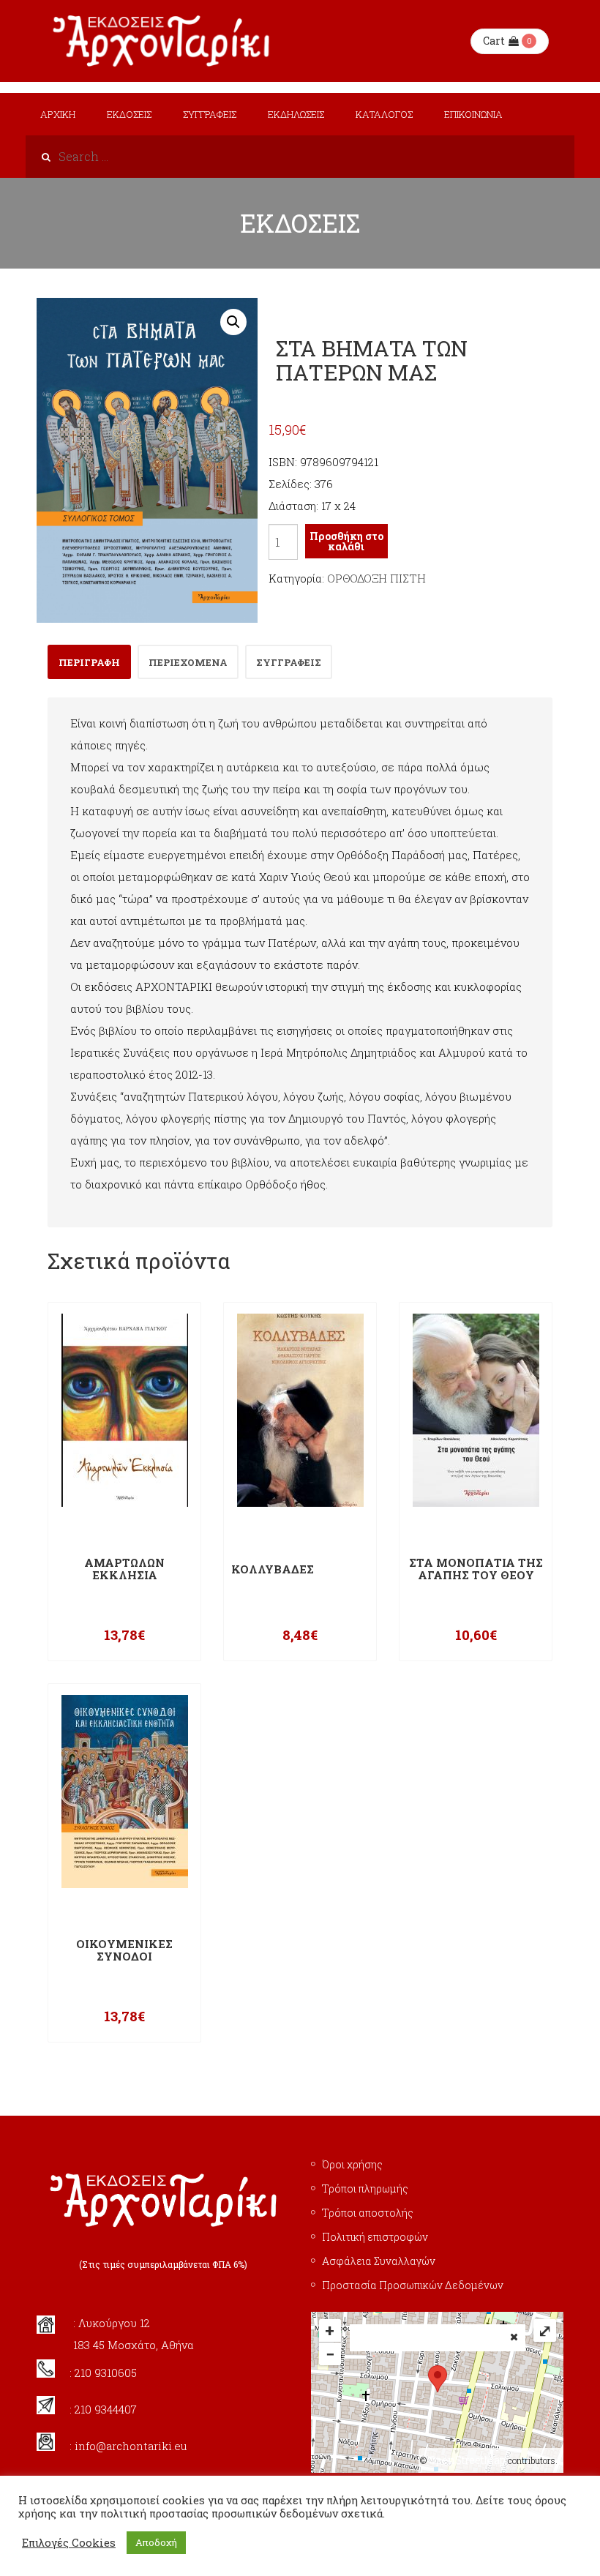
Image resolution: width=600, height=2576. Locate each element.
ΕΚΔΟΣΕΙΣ (129, 114)
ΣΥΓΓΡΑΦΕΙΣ (210, 114)
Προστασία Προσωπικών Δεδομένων (413, 2285)
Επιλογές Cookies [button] (69, 2543)
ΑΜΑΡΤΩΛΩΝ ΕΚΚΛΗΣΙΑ (124, 1569)
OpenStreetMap (467, 2460)
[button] (233, 322)
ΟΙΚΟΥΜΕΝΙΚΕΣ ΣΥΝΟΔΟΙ (124, 1950)
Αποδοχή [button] (156, 2542)
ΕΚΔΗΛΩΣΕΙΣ (296, 114)
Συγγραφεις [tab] (289, 662)
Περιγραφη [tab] (89, 662)
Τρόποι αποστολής (368, 2213)
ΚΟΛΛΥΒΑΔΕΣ (273, 1569)
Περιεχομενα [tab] (188, 662)
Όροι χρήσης (352, 2164)
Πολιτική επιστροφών (375, 2237)
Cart (494, 41)
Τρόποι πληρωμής (365, 2189)
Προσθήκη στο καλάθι (346, 541)
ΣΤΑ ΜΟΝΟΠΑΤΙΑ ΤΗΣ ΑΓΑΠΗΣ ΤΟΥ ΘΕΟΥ (476, 1569)
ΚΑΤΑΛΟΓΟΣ (384, 114)
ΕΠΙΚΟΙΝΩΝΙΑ (473, 114)
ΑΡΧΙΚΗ (58, 114)
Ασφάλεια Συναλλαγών (379, 2261)
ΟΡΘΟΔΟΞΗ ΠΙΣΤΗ (376, 578)
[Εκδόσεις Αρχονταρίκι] (163, 41)
